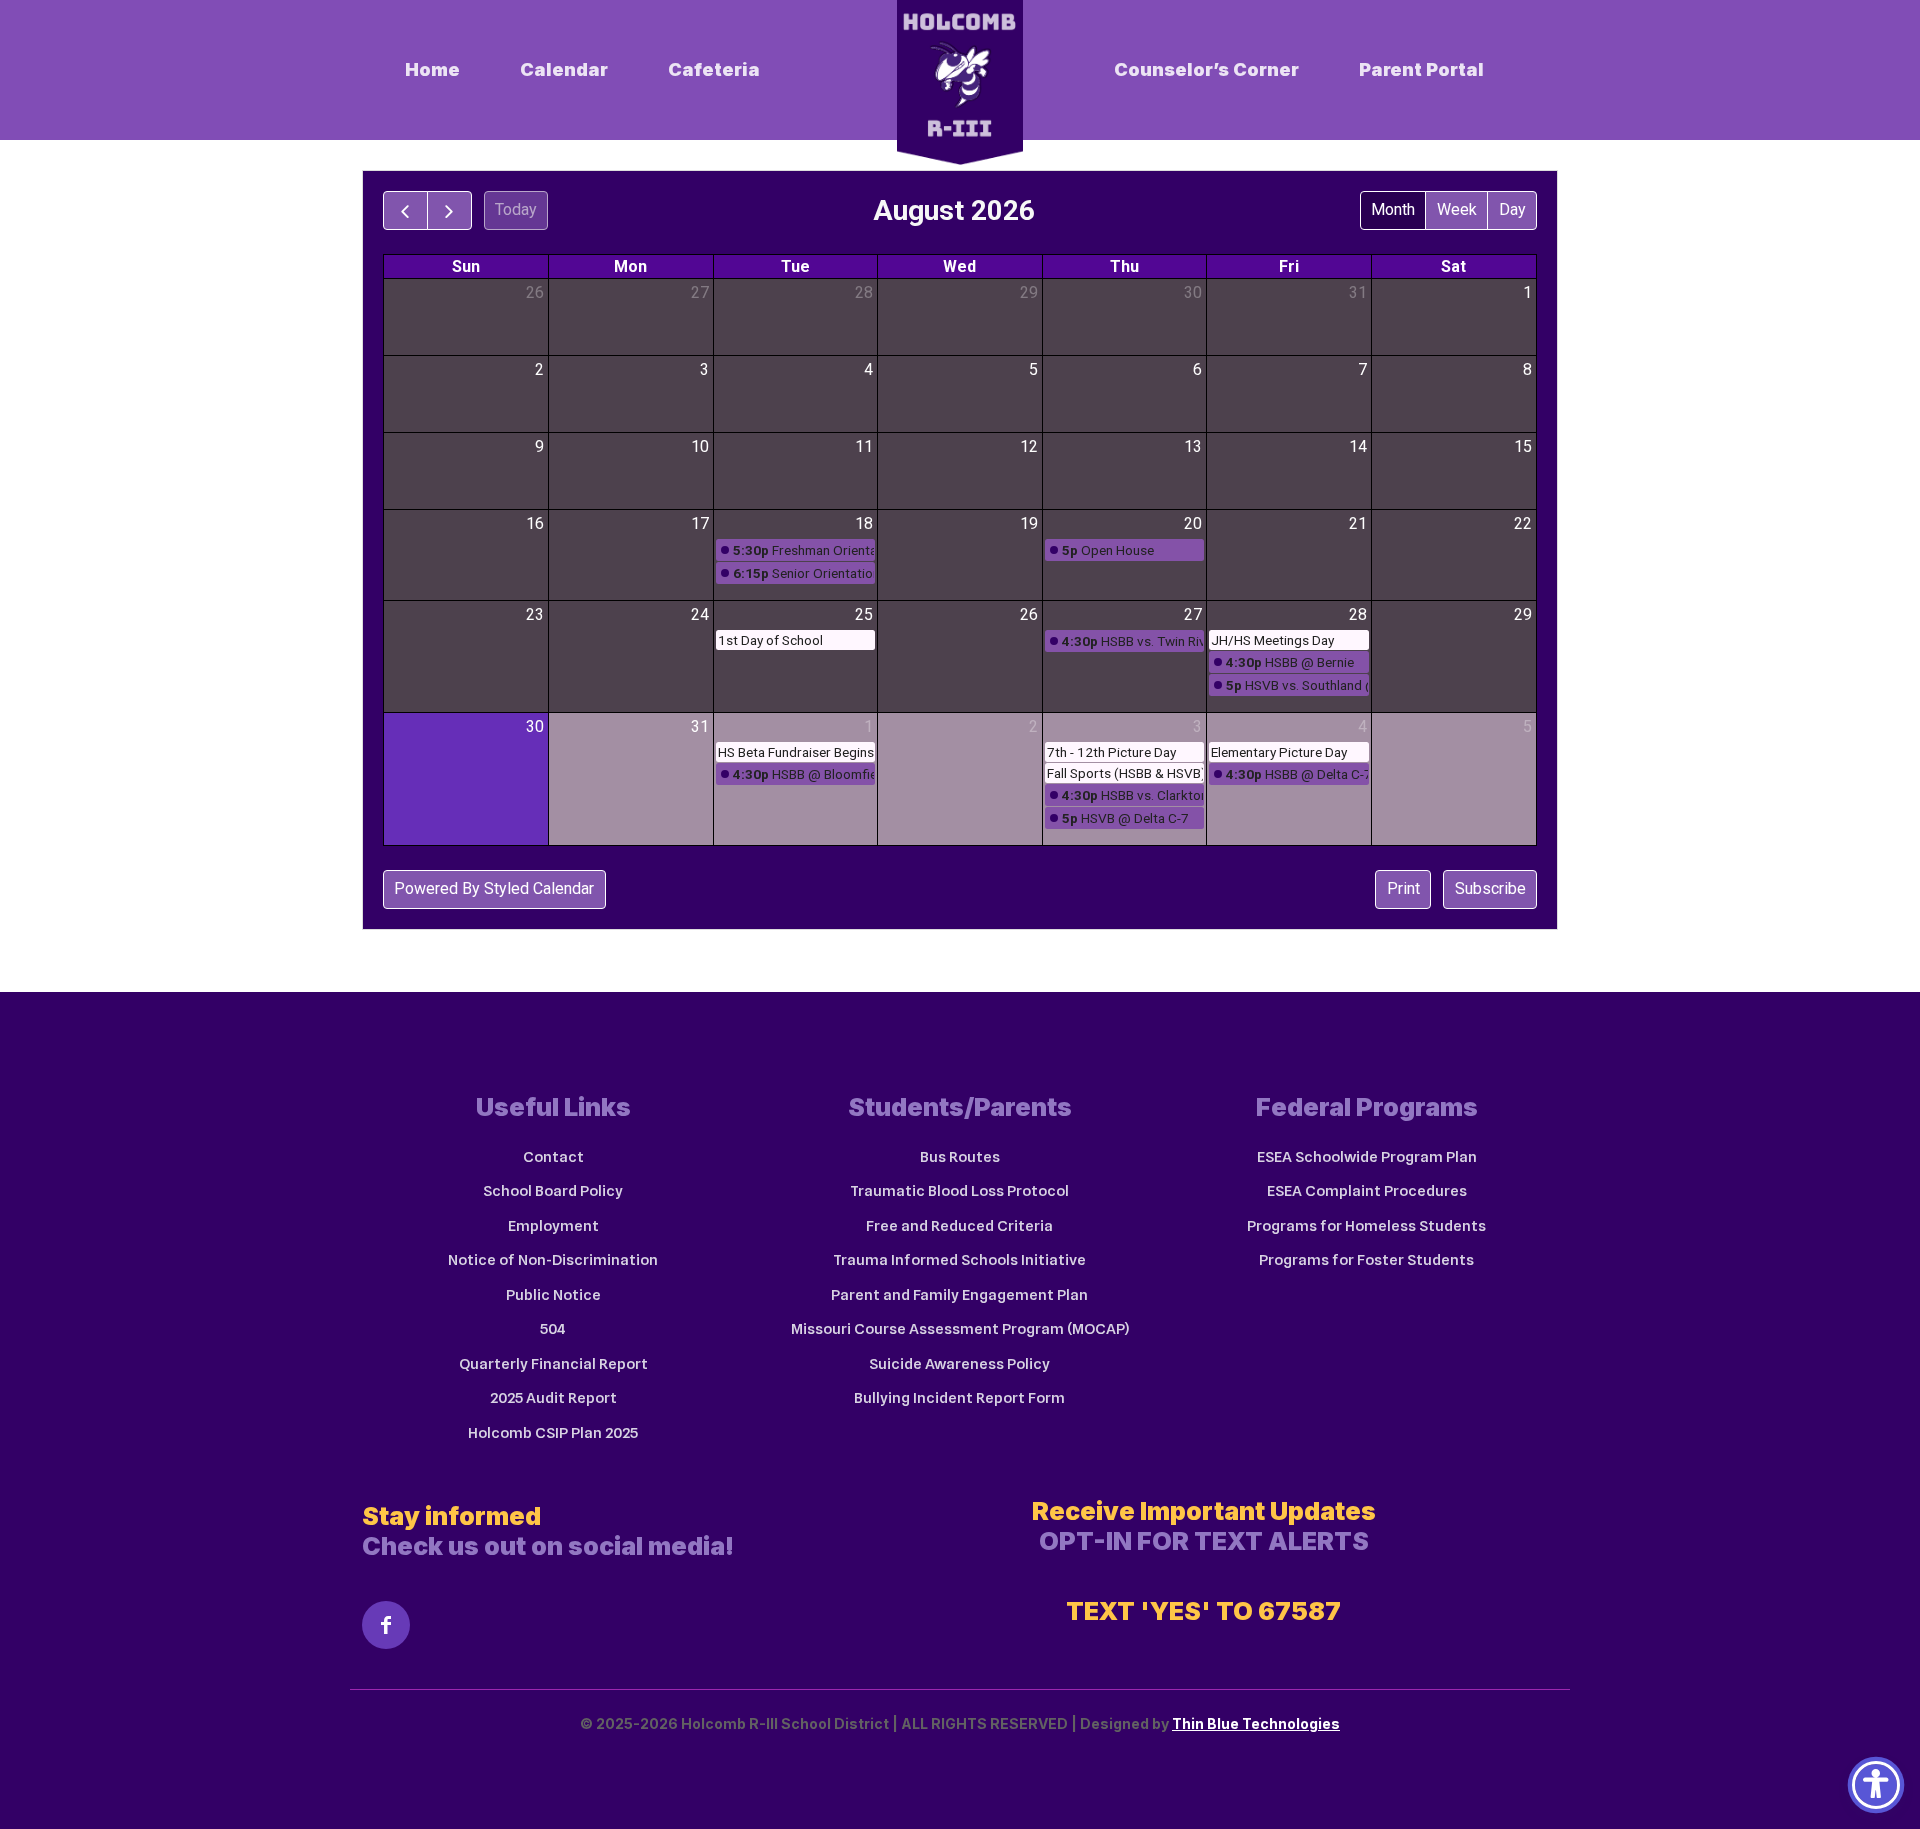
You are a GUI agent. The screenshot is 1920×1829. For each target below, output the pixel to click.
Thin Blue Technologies (1256, 1723)
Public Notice (553, 1295)
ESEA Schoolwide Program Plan (1367, 1157)
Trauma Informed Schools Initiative (959, 1260)
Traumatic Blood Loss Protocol (959, 1191)
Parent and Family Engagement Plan (959, 1295)
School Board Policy (553, 1191)
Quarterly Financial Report (553, 1364)
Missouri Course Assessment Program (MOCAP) (960, 1329)
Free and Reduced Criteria (959, 1226)
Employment (553, 1226)
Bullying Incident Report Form (959, 1398)
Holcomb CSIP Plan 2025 (553, 1433)
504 (553, 1329)
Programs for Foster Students (1366, 1260)
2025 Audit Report (553, 1398)
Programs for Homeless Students (1366, 1226)
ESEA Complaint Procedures (1367, 1191)
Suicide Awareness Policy (959, 1364)
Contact (553, 1157)
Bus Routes (960, 1157)
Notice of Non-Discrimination (553, 1260)
